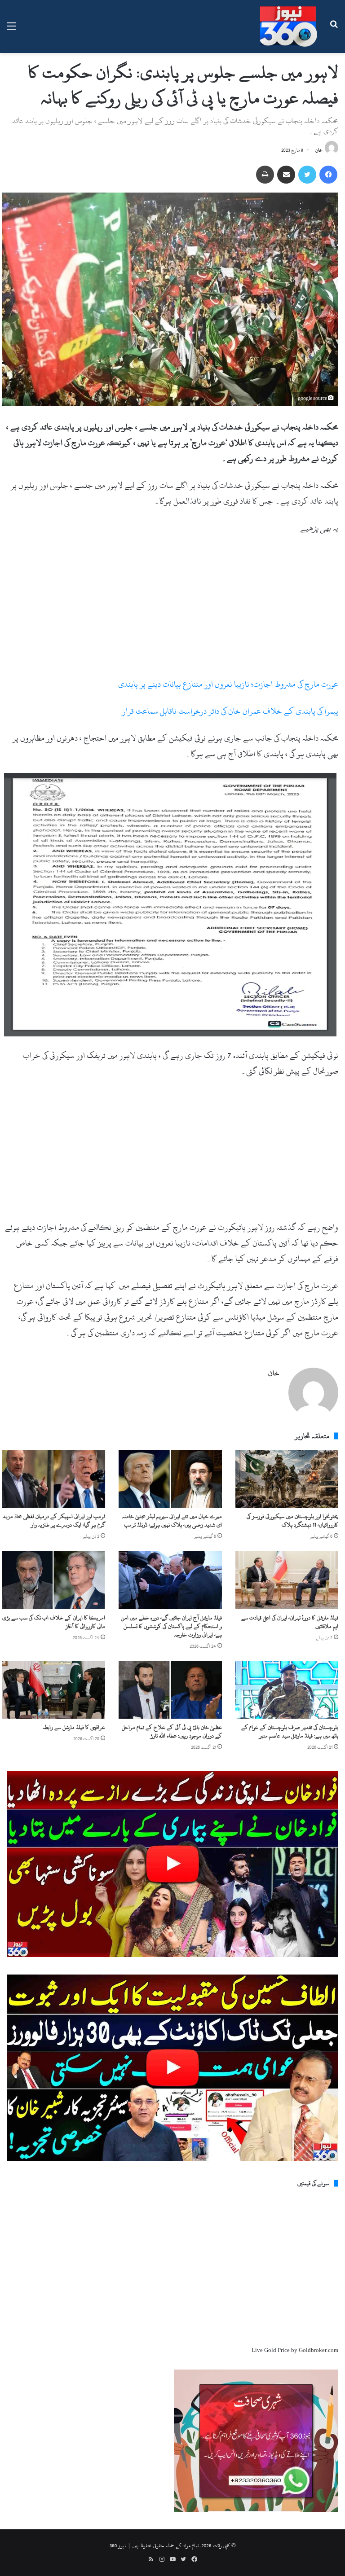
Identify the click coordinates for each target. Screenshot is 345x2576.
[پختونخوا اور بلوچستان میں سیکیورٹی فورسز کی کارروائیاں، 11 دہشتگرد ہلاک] (287, 1479)
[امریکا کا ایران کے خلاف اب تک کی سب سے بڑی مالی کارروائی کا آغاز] (54, 1580)
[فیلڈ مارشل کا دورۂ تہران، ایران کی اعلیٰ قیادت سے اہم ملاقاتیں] (287, 1580)
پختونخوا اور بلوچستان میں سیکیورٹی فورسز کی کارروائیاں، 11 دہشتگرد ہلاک (292, 1521)
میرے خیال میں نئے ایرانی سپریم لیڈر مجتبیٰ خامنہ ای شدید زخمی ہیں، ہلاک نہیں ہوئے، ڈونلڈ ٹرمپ (172, 1521)
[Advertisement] (170, 610)
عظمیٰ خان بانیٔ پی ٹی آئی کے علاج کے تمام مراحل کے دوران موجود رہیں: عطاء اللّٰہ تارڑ (172, 1731)
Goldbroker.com (318, 2350)
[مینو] (11, 30)
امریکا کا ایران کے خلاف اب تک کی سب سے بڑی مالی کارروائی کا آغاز (54, 1622)
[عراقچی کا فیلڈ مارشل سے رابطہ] (54, 1690)
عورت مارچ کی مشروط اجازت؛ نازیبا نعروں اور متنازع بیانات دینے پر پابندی (228, 684)
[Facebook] (328, 175)
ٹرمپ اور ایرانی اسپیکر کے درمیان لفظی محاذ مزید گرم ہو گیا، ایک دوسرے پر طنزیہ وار (54, 1521)
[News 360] (288, 26)
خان (319, 150)
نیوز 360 (118, 2545)
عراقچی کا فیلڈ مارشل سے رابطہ (74, 1727)
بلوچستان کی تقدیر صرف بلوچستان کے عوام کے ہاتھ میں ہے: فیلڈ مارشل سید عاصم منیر (290, 1731)
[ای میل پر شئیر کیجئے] (286, 175)
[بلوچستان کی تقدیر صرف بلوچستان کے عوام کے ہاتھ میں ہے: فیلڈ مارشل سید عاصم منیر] (287, 1690)
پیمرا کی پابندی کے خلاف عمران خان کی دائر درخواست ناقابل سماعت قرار (230, 711)
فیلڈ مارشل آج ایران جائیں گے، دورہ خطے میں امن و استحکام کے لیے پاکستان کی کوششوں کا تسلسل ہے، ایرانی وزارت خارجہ (171, 1626)
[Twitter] (307, 175)
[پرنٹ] (265, 175)
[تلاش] (334, 30)
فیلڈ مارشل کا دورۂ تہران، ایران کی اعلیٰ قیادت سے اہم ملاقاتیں (290, 1622)
